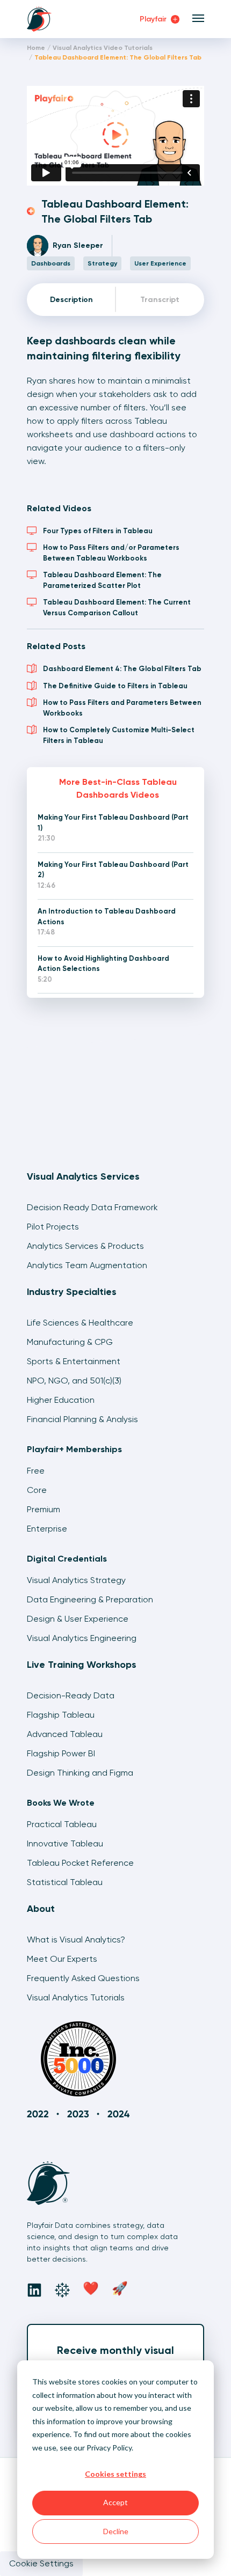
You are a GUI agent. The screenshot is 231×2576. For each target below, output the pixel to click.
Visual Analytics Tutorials (76, 1997)
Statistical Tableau (65, 1882)
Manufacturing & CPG (70, 1342)
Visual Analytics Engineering (82, 1638)
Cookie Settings (41, 2563)
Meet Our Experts (62, 1959)
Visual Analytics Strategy (76, 1580)
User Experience (160, 263)
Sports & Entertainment (74, 1361)
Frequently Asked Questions (83, 1978)
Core (37, 1490)
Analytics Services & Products (85, 1246)
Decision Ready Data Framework (92, 1207)
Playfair (154, 19)
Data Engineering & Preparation (90, 1599)
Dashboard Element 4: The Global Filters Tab (122, 669)
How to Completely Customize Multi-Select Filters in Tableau (119, 735)
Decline (116, 2531)
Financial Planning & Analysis (82, 1419)
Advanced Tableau (65, 1734)
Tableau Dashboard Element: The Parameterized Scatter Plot (102, 580)
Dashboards (51, 263)
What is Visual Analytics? (76, 1940)
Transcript (160, 300)
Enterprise (47, 1529)
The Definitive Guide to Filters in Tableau (115, 686)
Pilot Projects (53, 1227)
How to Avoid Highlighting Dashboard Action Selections (103, 964)
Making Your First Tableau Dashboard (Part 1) (113, 823)
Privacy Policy (109, 2448)
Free (36, 1471)
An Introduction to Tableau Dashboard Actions (107, 917)
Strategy (102, 263)
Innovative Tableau (65, 1843)
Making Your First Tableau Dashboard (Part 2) (113, 870)
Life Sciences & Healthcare (80, 1323)
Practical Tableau (62, 1824)
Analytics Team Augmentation (87, 1265)
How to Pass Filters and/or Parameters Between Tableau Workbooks (111, 553)
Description (71, 300)
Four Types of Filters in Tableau (98, 531)
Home (36, 48)
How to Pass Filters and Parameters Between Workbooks (122, 708)
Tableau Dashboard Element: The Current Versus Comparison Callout (117, 608)
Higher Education (61, 1400)
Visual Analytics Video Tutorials (103, 48)
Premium (44, 1509)
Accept (115, 2502)
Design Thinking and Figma (80, 1773)
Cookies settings (115, 2474)
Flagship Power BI (61, 1753)
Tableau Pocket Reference (80, 1863)
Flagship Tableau (61, 1715)
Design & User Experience (78, 1619)
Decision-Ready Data (71, 1695)
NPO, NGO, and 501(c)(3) (74, 1381)
